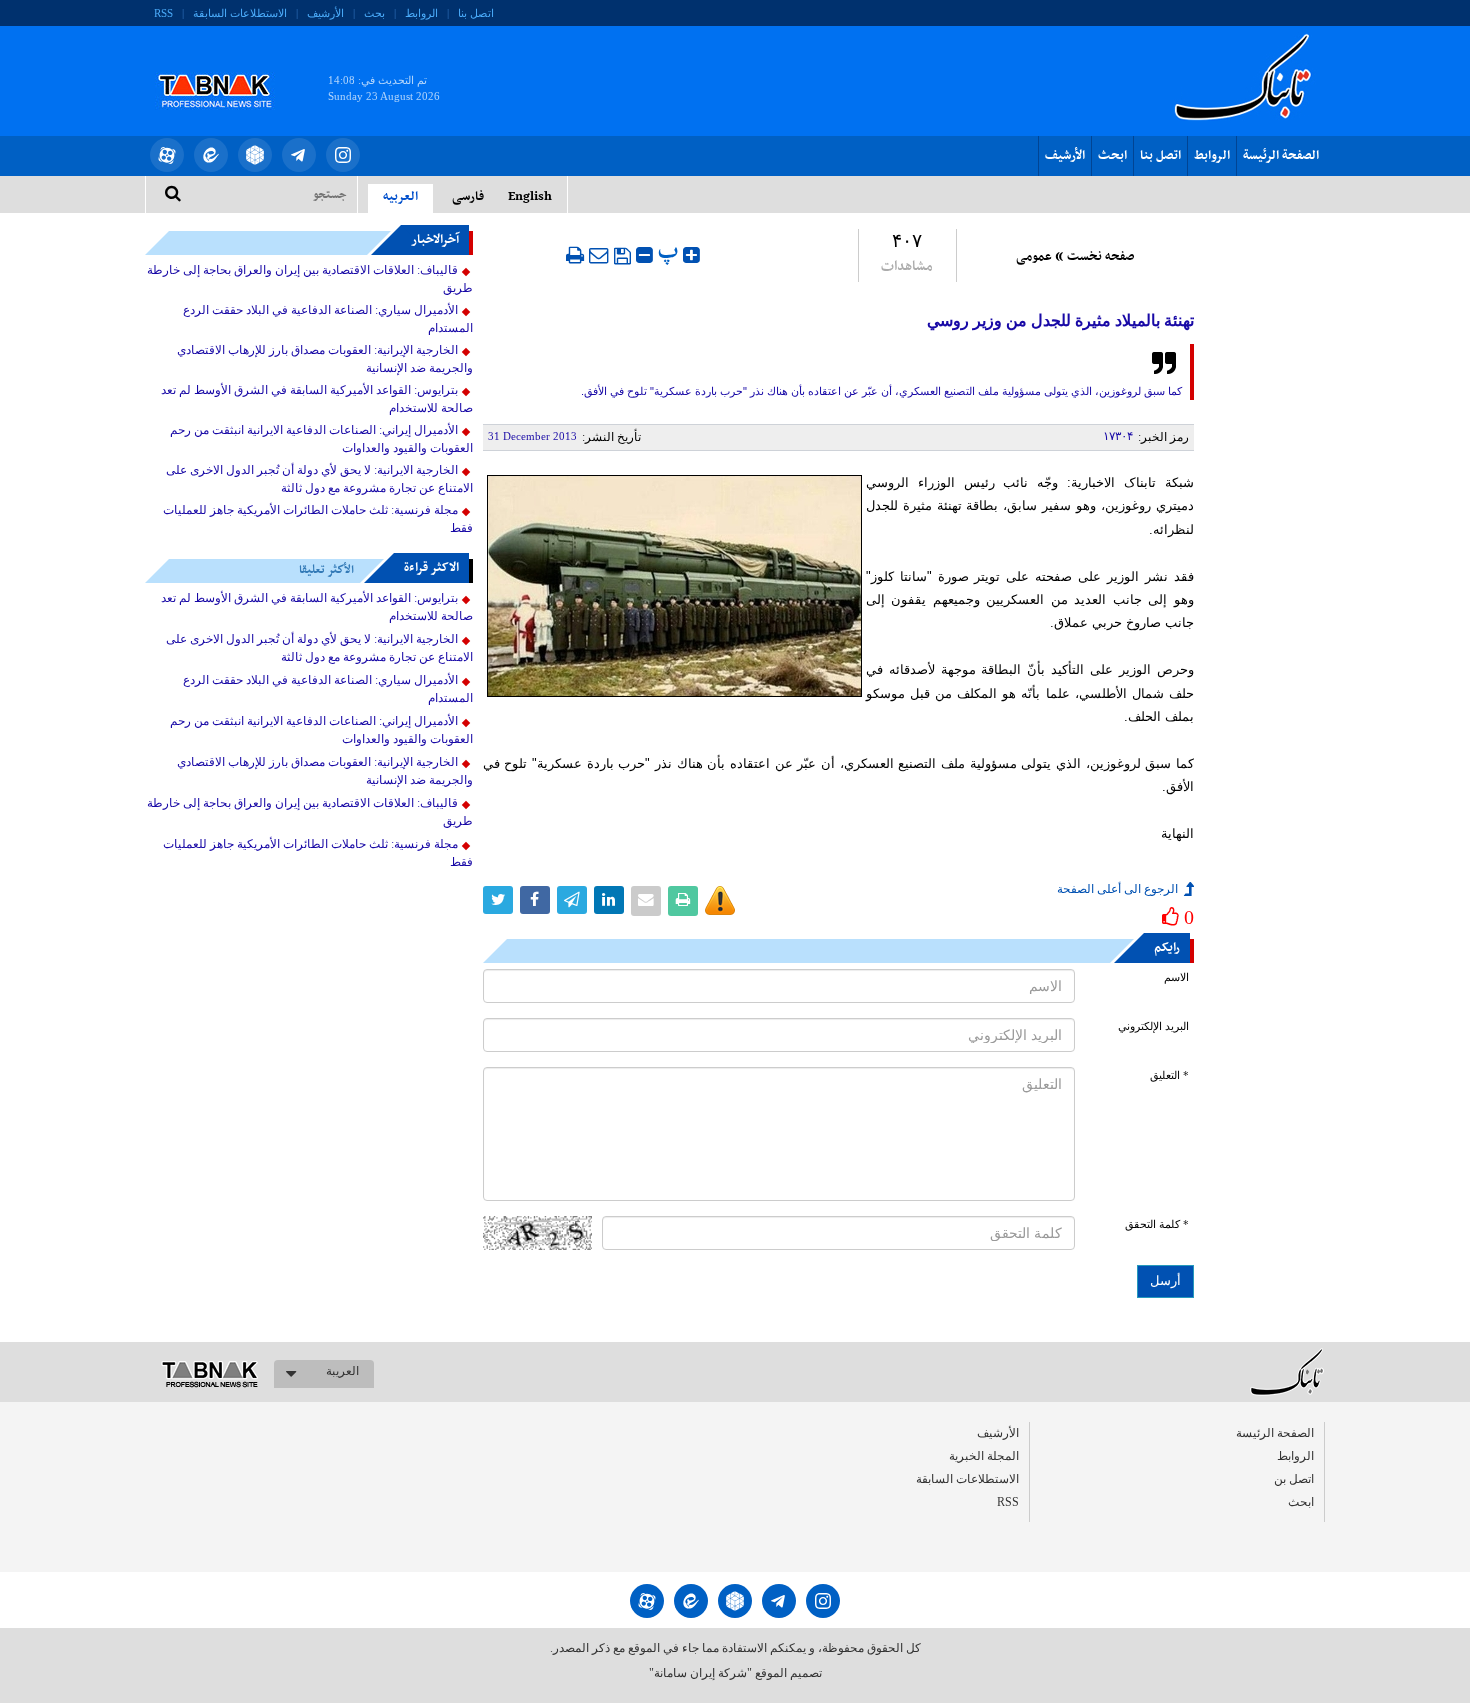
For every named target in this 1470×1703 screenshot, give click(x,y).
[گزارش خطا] (720, 901)
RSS (163, 13)
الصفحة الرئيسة (1281, 156)
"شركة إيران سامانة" (700, 1673)
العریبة (342, 1371)
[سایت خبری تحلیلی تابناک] (227, 68)
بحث (374, 13)
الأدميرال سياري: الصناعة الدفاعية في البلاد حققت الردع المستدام (328, 319)
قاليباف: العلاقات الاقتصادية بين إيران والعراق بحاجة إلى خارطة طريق (310, 279)
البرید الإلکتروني (1153, 1026)
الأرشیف (325, 13)
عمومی (1034, 257)
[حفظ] (622, 256)
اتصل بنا (476, 13)
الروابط (421, 13)
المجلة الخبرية (984, 1456)
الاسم (1176, 977)
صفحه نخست (1100, 257)
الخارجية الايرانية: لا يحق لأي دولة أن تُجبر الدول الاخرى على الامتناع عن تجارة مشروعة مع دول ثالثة (319, 479)
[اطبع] (575, 255)
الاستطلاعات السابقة (240, 13)
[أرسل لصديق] (599, 255)
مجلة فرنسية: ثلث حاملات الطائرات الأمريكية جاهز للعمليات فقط (318, 519)
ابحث (1112, 156)
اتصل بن (1294, 1479)
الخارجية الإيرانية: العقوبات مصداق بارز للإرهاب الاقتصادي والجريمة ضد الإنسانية (325, 359)
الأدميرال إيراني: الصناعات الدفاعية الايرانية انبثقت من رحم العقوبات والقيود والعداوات (321, 439)
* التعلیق (1169, 1075)
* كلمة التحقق (1157, 1224)
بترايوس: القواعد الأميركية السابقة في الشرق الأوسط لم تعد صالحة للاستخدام (317, 399)
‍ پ (670, 252)
